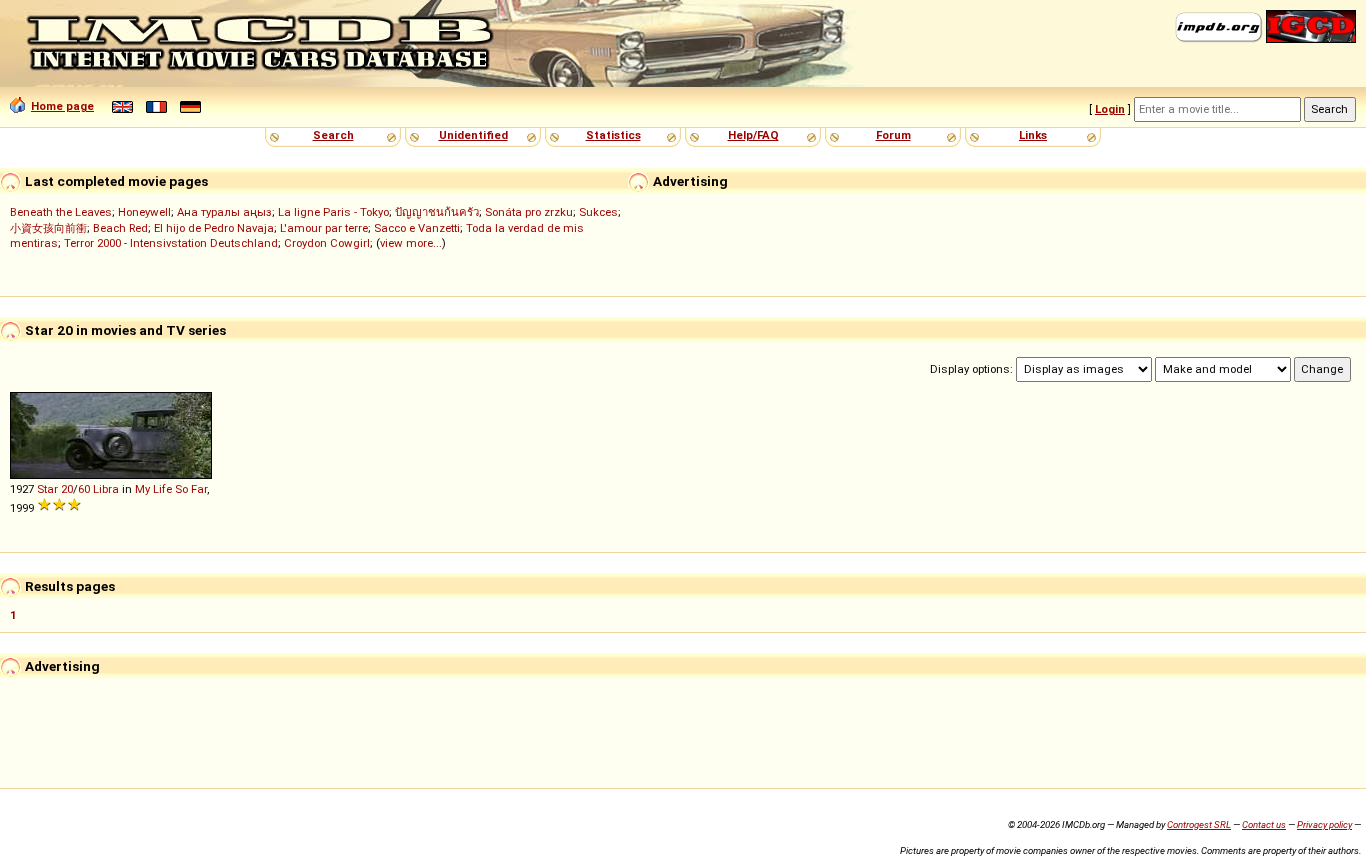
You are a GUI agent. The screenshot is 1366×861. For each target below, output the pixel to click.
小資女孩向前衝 (48, 228)
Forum (893, 135)
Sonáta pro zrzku (529, 212)
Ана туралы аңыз (224, 212)
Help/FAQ (753, 135)
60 (84, 489)
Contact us (1264, 824)
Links (1033, 135)
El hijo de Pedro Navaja (214, 228)
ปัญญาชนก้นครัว (437, 212)
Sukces (598, 212)
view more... (411, 243)
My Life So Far (171, 489)
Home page (62, 106)
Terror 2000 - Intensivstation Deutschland (171, 243)
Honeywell (144, 212)
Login (1110, 109)
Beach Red (120, 228)
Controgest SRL (1199, 824)
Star (47, 489)
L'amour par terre (324, 228)
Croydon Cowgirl (327, 243)
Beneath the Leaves (61, 212)
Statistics (613, 135)
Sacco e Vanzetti (417, 228)
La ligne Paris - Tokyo (333, 212)
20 (67, 489)
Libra (106, 489)
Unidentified (473, 135)
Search (333, 135)
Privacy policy (1324, 824)
